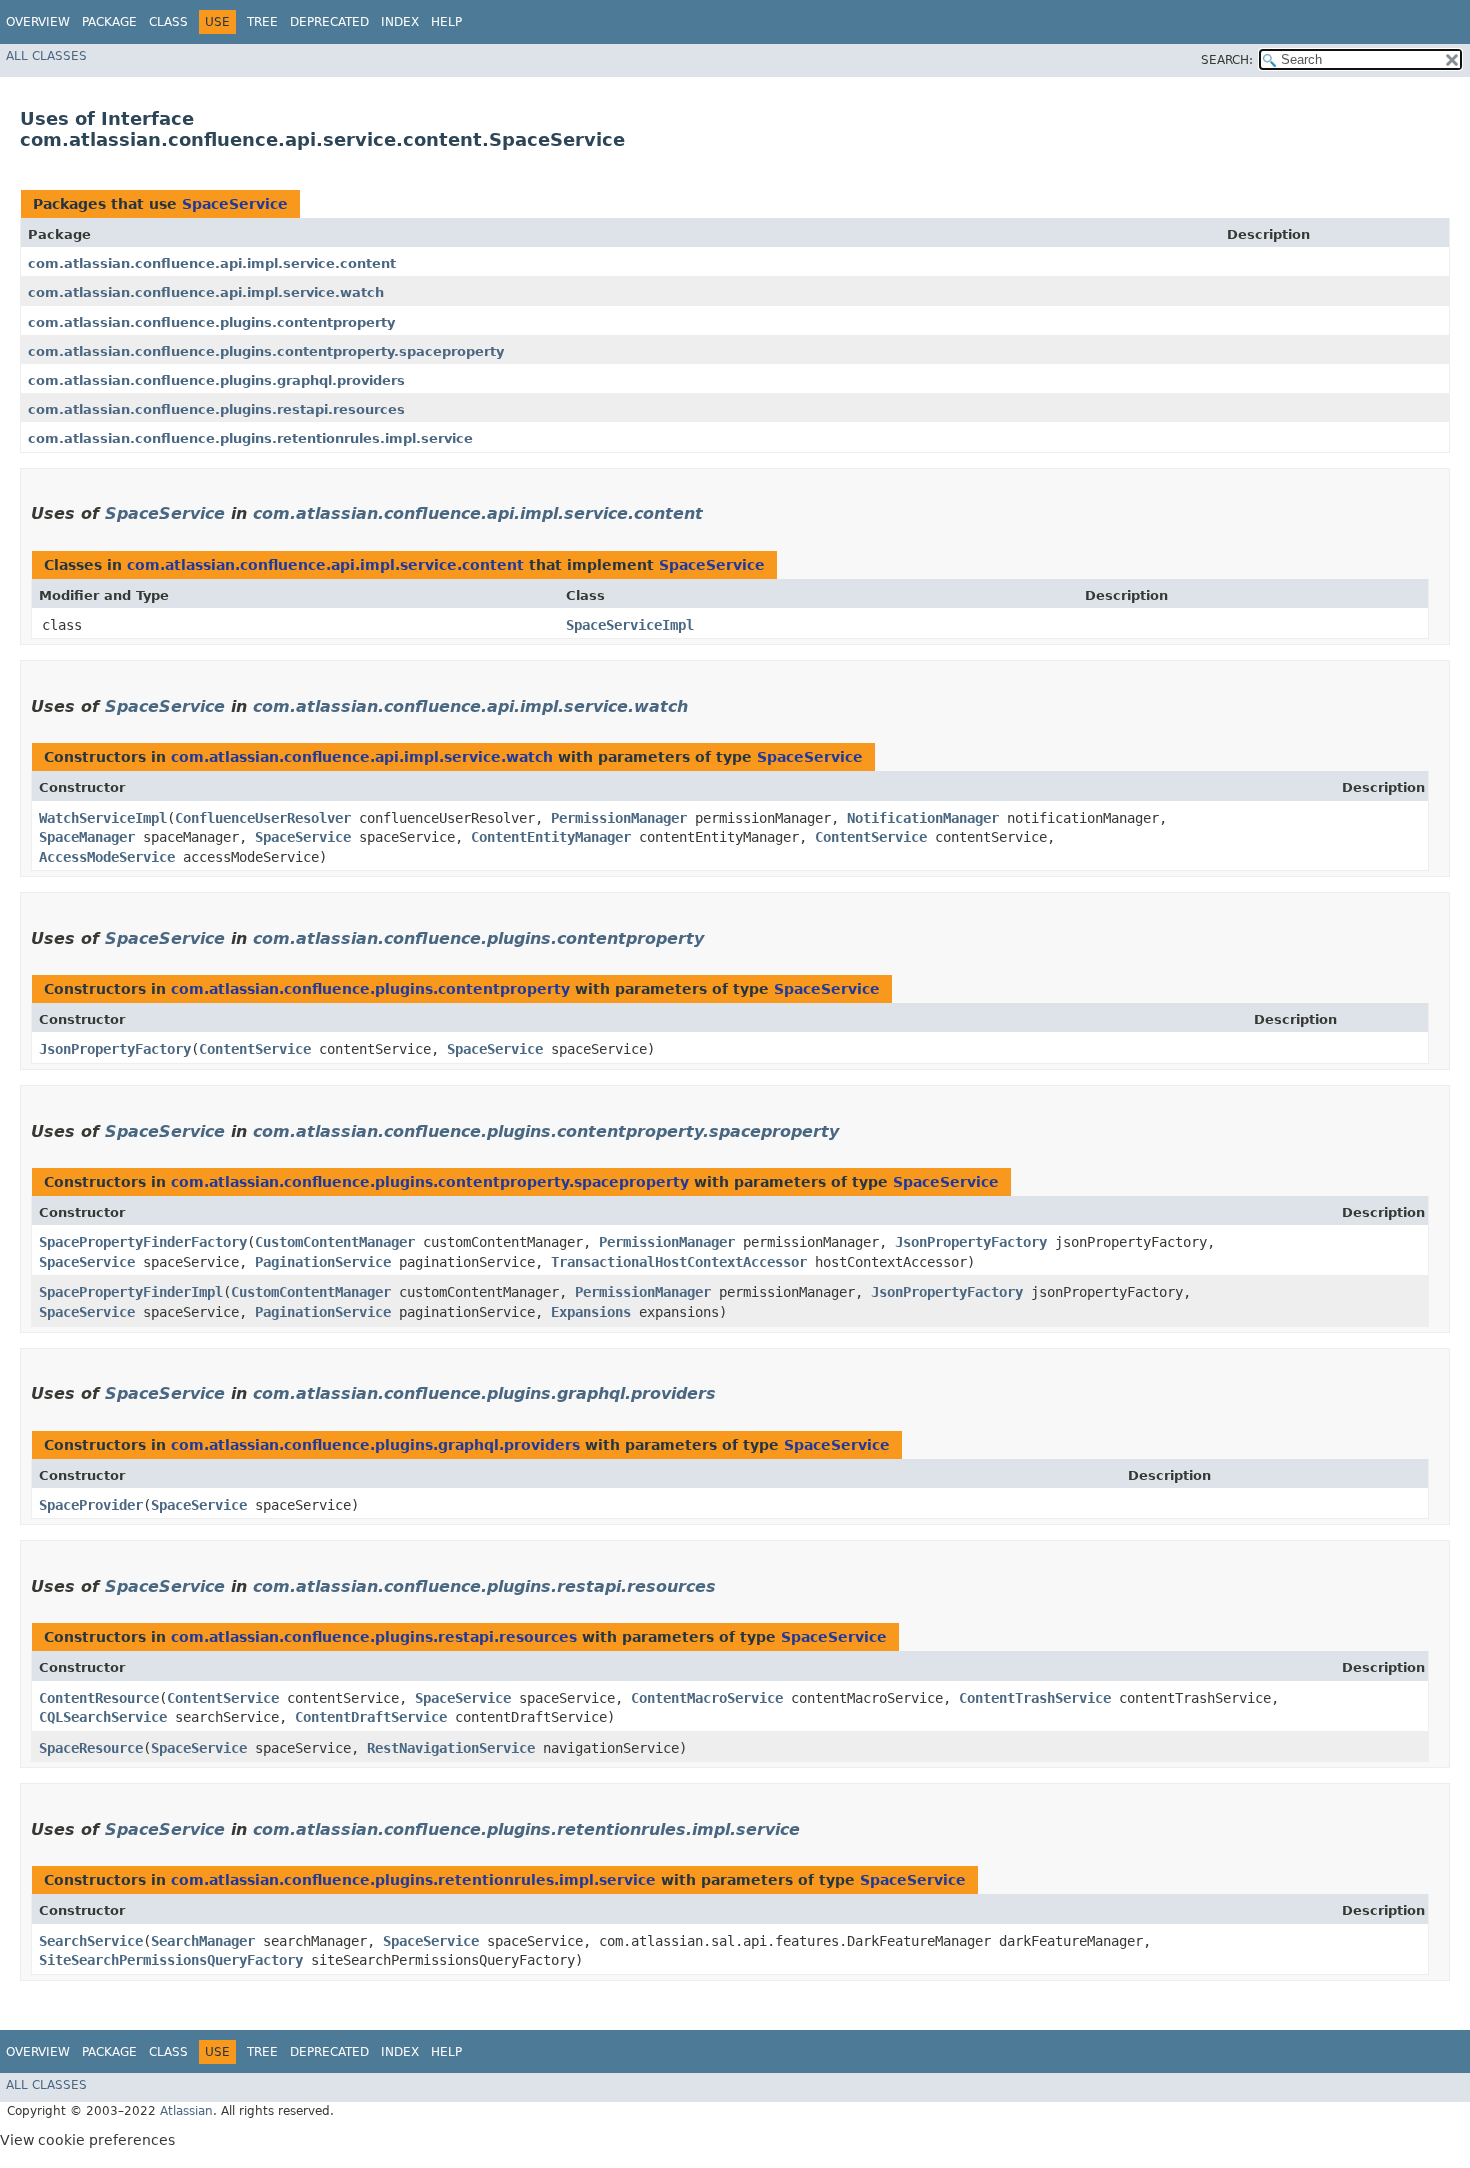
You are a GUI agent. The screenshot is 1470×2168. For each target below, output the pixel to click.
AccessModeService (107, 857)
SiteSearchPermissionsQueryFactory (171, 1960)
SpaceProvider (91, 1505)
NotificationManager (923, 818)
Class (168, 22)
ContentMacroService (707, 1698)
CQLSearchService (103, 1717)
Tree (262, 22)
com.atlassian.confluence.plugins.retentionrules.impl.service (250, 438)
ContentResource (99, 1698)
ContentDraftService (371, 1717)
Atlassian (186, 2111)
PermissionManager (619, 818)
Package (109, 22)
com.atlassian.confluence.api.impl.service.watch (206, 292)
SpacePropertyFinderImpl (131, 1292)
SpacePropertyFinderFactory (143, 1242)
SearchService (91, 1941)
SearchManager (203, 1941)
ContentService (871, 837)
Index (400, 22)
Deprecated (329, 22)
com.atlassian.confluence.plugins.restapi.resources (216, 409)
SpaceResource (91, 1748)
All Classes (46, 56)
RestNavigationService (451, 1748)
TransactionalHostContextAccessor (679, 1262)
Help (446, 22)
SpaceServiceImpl (630, 625)
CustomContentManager (335, 1242)
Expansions (591, 1312)
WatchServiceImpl (103, 818)
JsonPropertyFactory (115, 1049)
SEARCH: (1227, 60)
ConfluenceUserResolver (263, 818)
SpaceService (235, 204)
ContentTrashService (1035, 1698)
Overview (38, 22)
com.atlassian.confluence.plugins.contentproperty (211, 322)
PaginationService (323, 1262)
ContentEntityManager (551, 837)
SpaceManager (87, 837)
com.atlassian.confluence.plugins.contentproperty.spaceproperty (266, 351)
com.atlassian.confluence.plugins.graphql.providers (216, 380)
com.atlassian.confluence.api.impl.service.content (212, 263)
